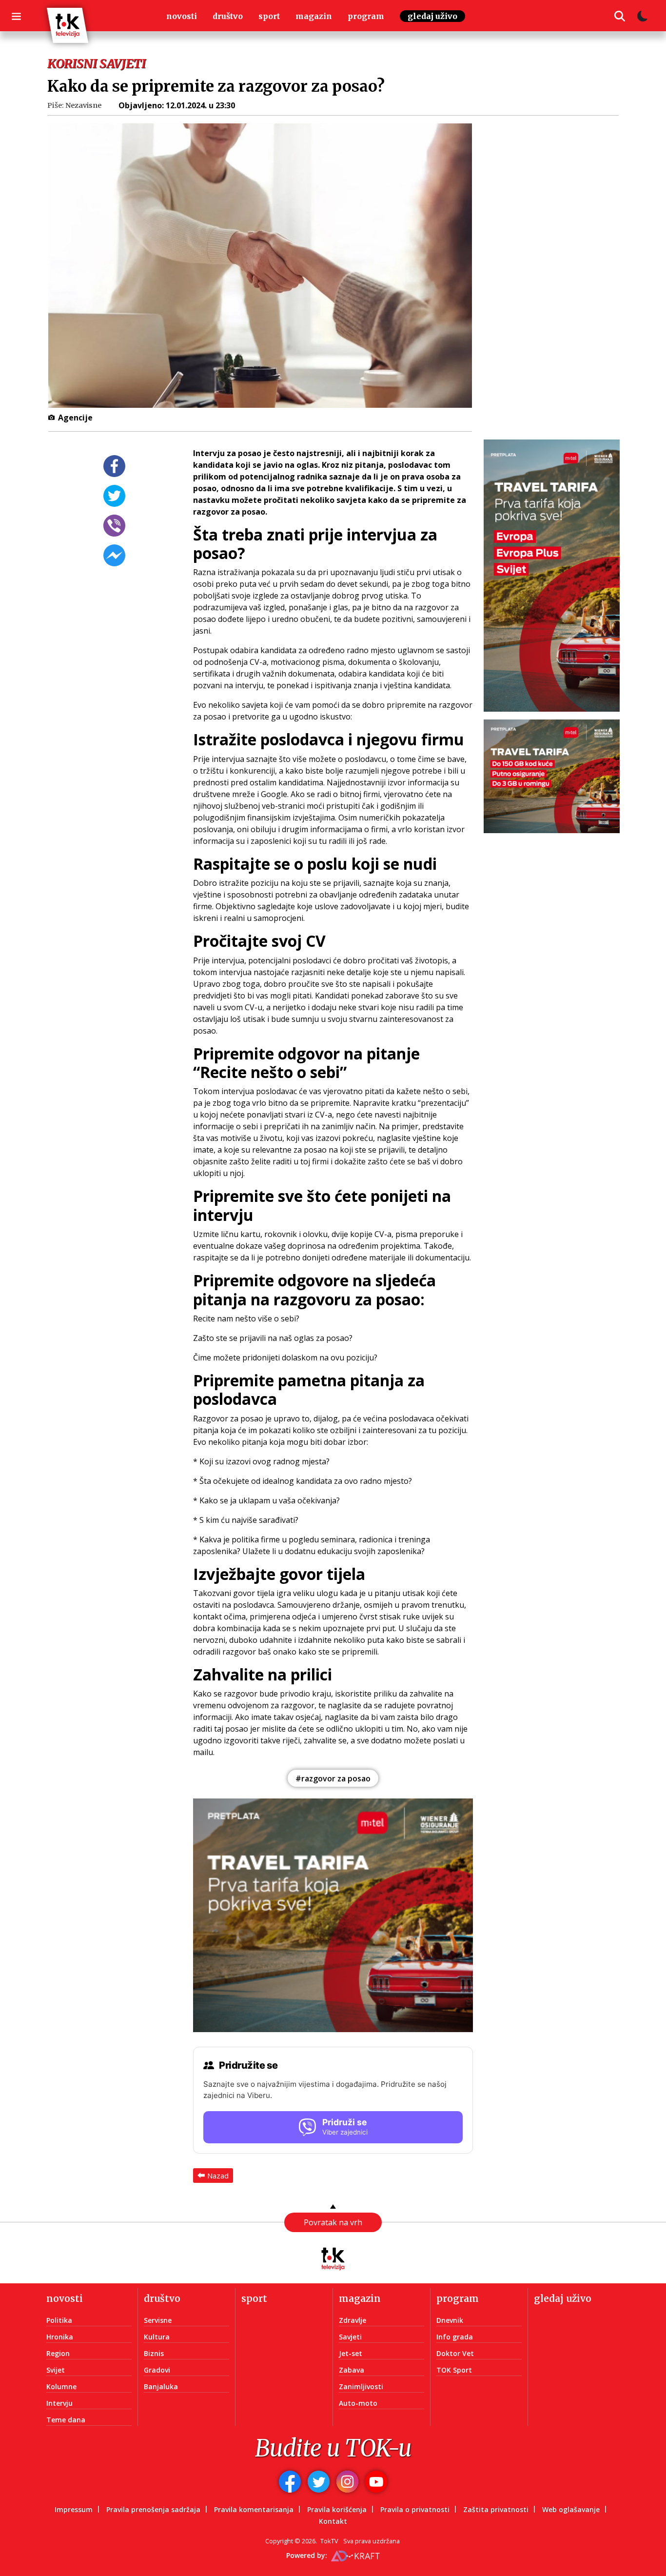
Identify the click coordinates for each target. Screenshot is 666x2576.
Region (58, 2353)
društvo (228, 16)
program (366, 16)
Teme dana (66, 2420)
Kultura (157, 2337)
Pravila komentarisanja (254, 2509)
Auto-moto (358, 2403)
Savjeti (350, 2337)
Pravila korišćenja (337, 2509)
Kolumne (61, 2386)
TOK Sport (454, 2370)
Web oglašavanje (571, 2509)
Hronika (60, 2337)
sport (269, 16)
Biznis (154, 2353)
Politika (59, 2320)
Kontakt (333, 2521)
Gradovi (157, 2370)
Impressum (74, 2509)
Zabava (352, 2370)
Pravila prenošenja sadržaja (153, 2509)
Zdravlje (353, 2320)
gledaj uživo (432, 16)
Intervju (59, 2403)
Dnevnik (450, 2320)
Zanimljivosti (361, 2386)
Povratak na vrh (333, 2222)
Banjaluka (161, 2386)
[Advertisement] (558, 285)
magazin (314, 16)
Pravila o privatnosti (415, 2509)
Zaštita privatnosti (496, 2509)
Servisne (158, 2320)
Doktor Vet (455, 2353)
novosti (182, 16)
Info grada (455, 2337)
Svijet (56, 2370)
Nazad (218, 2176)
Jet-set (351, 2353)
